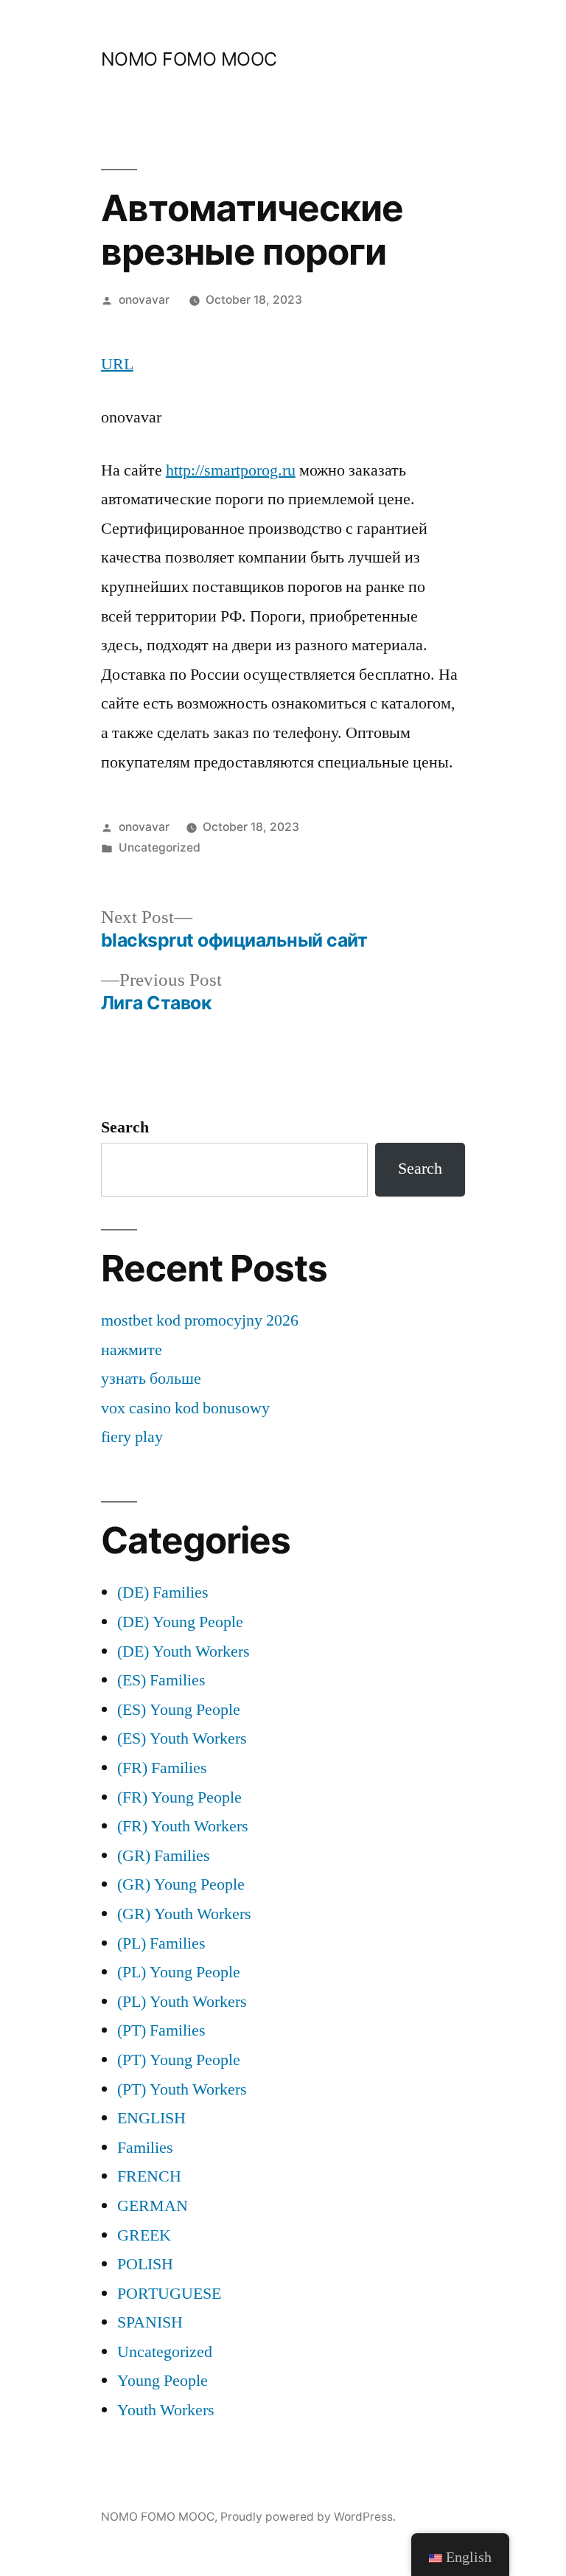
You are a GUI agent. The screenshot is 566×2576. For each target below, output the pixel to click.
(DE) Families (163, 1592)
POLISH (145, 2264)
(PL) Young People (179, 1972)
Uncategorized (160, 847)
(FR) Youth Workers (183, 1826)
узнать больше (151, 1379)
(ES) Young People (179, 1710)
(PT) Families (161, 2030)
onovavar (144, 300)
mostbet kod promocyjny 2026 (200, 1320)
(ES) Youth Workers (182, 1738)
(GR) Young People (181, 1884)
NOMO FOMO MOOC (189, 59)
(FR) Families (162, 1768)
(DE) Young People (180, 1622)
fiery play (132, 1437)
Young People (163, 2381)
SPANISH (150, 2322)
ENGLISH (151, 2118)
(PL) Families (161, 1943)
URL (117, 364)
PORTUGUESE (169, 2294)
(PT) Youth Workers (182, 2089)
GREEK (144, 2235)
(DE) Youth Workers (184, 1651)
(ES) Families (161, 1680)
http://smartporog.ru (231, 470)
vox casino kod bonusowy (185, 1408)
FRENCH (149, 2176)
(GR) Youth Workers (184, 1914)
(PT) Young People (179, 2060)
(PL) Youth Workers (182, 2002)
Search (125, 1127)
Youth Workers (166, 2410)
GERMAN (153, 2206)
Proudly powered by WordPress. (308, 2517)
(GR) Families (164, 1856)
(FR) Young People (179, 1797)
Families (145, 2148)
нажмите (132, 1350)
